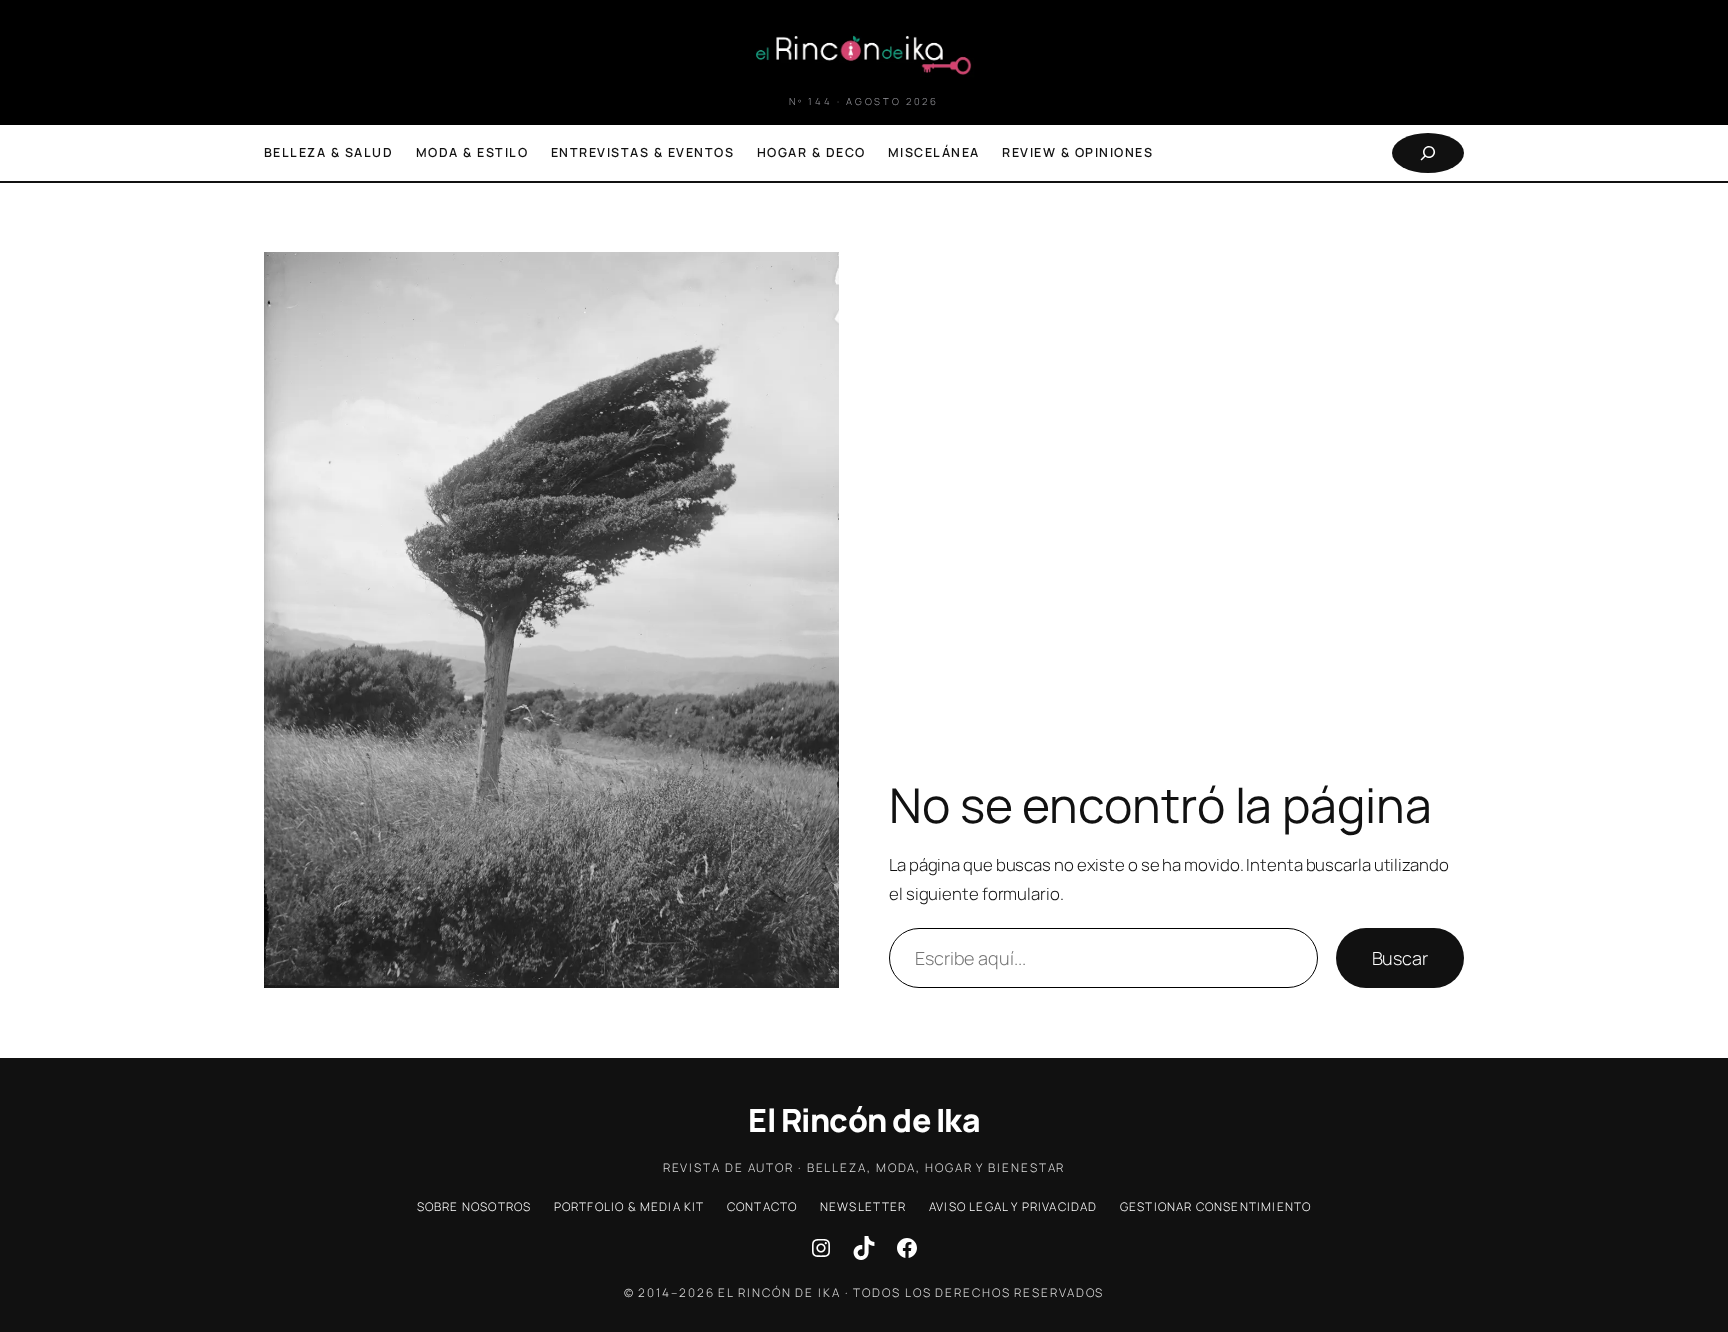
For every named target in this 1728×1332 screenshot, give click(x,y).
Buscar (1400, 958)
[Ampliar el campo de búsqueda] (1428, 153)
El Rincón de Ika (864, 1120)
